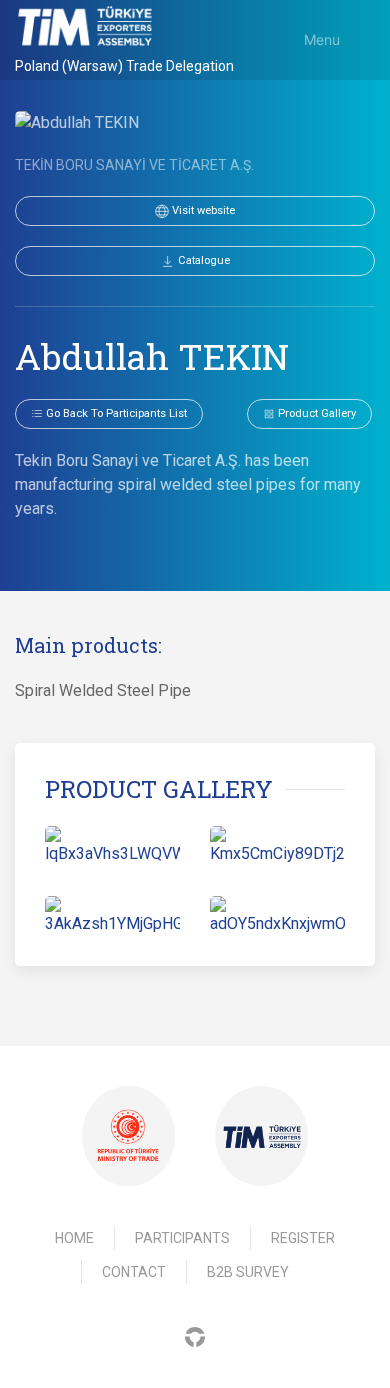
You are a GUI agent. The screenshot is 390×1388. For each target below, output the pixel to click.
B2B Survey (248, 1272)
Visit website (202, 210)
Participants (182, 1238)
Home (74, 1238)
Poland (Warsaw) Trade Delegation (124, 66)
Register (303, 1238)
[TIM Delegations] (85, 26)
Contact (134, 1272)
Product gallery (315, 413)
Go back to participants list (115, 413)
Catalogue (202, 260)
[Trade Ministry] (128, 1136)
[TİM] (262, 1136)
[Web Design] (195, 1335)
